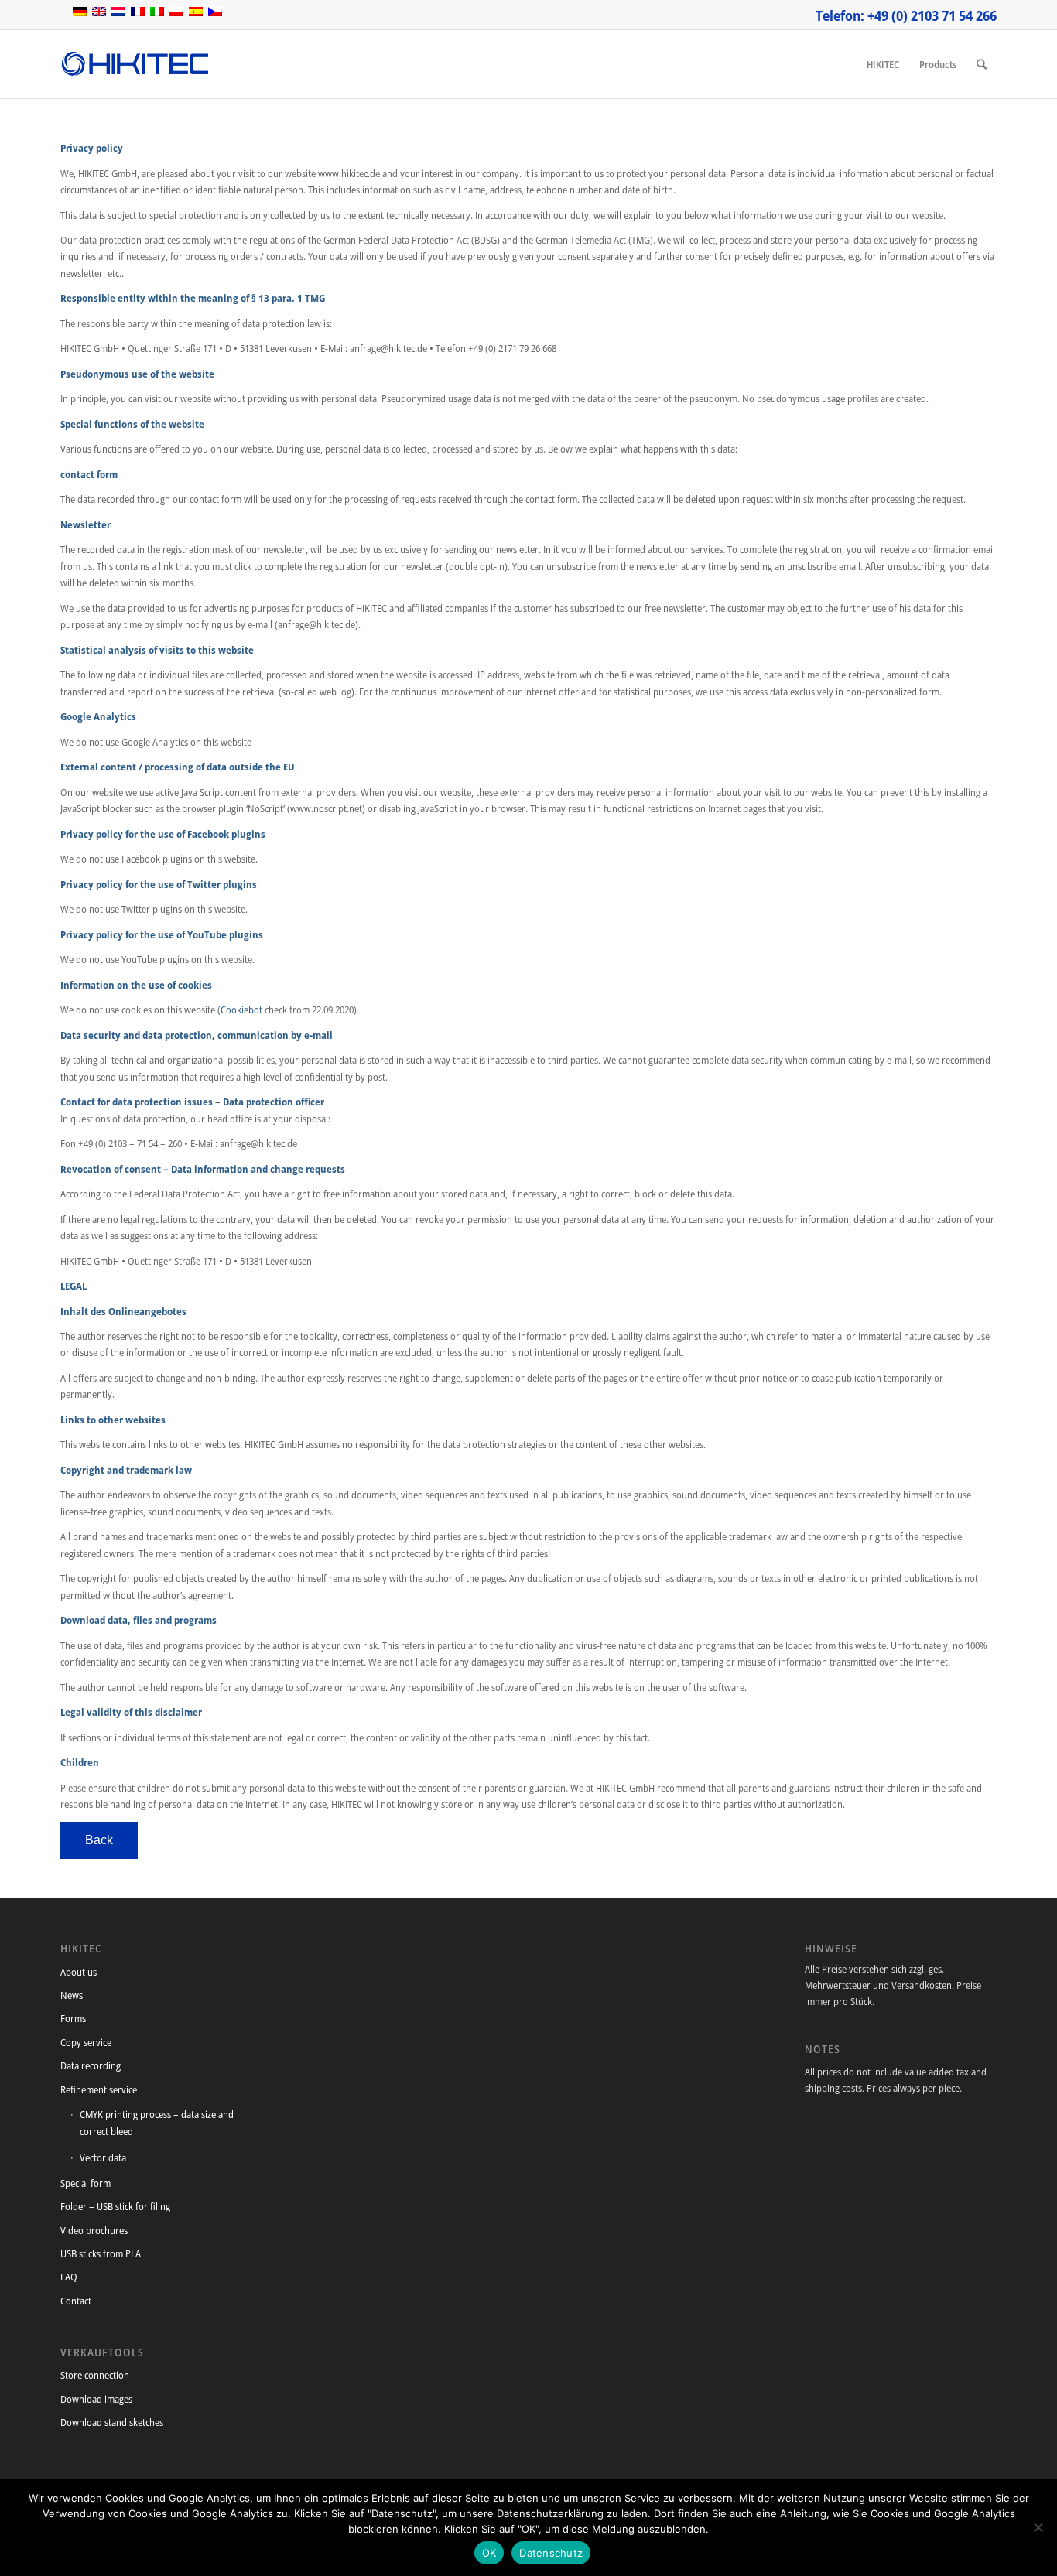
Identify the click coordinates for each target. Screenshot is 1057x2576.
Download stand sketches (112, 2422)
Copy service (86, 2042)
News (72, 1995)
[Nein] (1038, 2527)
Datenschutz (551, 2553)
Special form (86, 2183)
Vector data (103, 2157)
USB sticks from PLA (101, 2253)
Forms (73, 2018)
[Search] (982, 64)
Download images (96, 2399)
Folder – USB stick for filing (115, 2206)
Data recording (91, 2065)
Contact (76, 2301)
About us (79, 1972)
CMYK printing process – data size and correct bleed (157, 2122)
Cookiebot (241, 1010)
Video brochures (94, 2230)
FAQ (69, 2277)
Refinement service (99, 2089)
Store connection (95, 2375)
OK (489, 2553)
